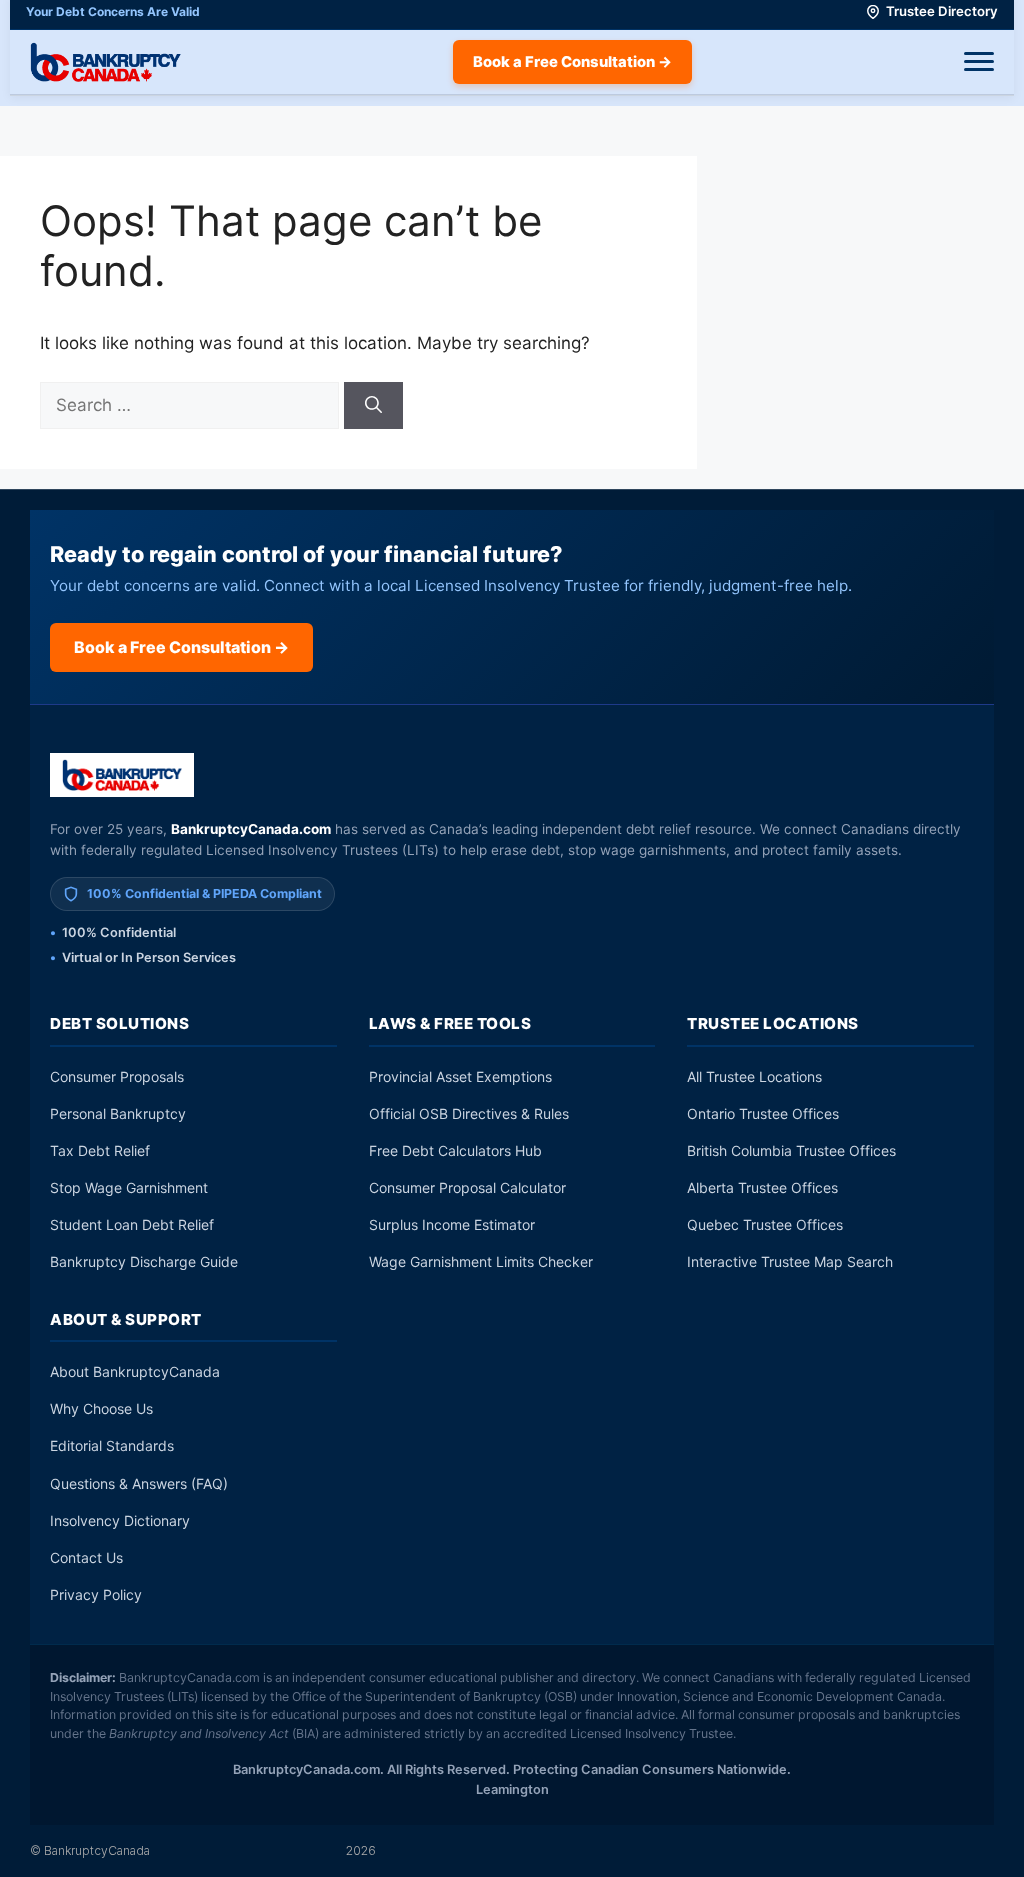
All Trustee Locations (754, 1076)
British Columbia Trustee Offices (791, 1150)
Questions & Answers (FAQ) (139, 1483)
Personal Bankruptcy (118, 1113)
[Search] (373, 406)
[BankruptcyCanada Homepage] (105, 62)
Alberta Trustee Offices (762, 1187)
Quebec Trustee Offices (765, 1224)
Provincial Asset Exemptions (460, 1076)
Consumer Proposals (117, 1076)
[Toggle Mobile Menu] (979, 62)
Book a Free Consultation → (572, 62)
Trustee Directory (942, 11)
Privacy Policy (96, 1594)
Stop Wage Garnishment (129, 1187)
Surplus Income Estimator (452, 1224)
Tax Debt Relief (100, 1150)
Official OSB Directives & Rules (469, 1113)
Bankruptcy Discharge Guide (144, 1261)
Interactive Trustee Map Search (790, 1261)
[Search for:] (192, 405)
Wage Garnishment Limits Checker (481, 1261)
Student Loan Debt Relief (132, 1224)
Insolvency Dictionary (120, 1520)
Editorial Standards (112, 1445)
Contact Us (86, 1557)
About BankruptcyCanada (135, 1371)
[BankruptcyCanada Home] (122, 775)
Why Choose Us (101, 1408)
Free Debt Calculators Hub (455, 1150)
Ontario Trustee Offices (763, 1113)
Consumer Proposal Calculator (467, 1187)
